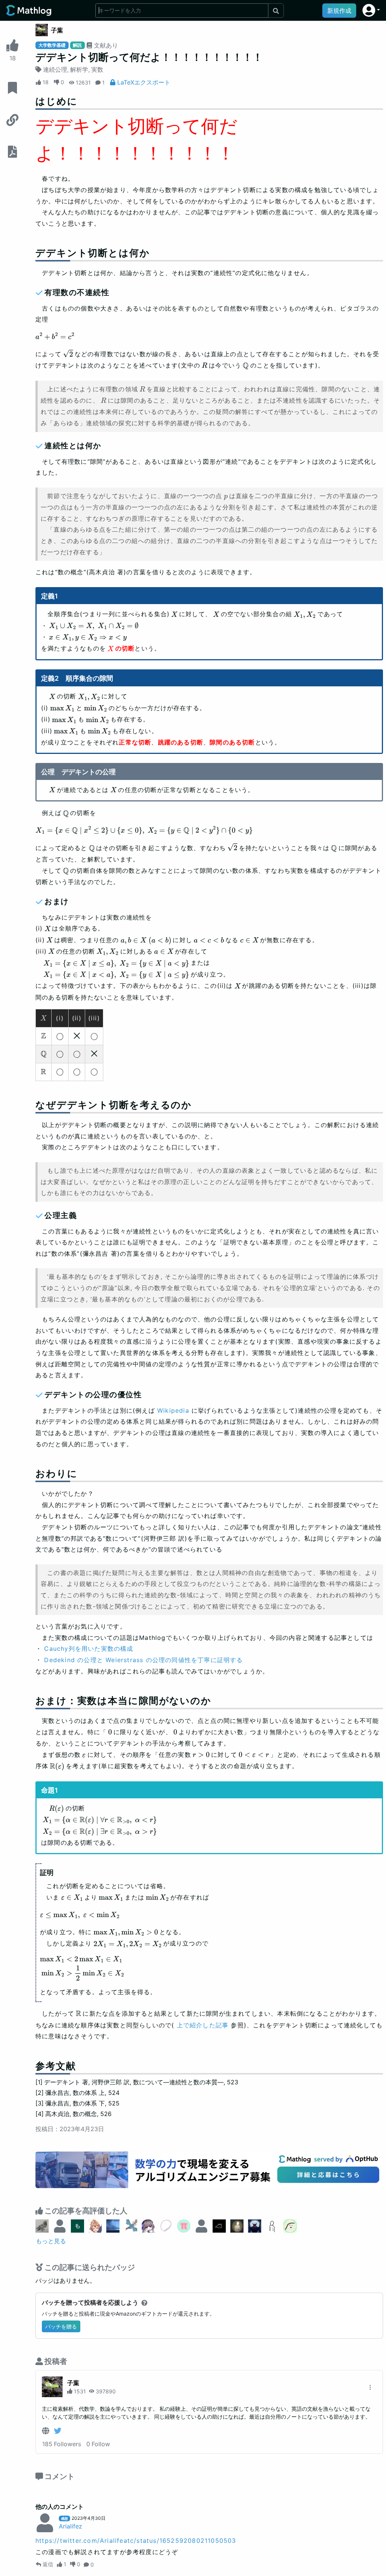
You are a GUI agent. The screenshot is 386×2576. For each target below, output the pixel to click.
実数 (97, 69)
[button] (371, 10)
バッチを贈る (61, 2326)
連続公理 (55, 69)
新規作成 (339, 11)
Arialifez (70, 2526)
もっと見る (51, 2241)
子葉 (57, 30)
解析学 (79, 69)
